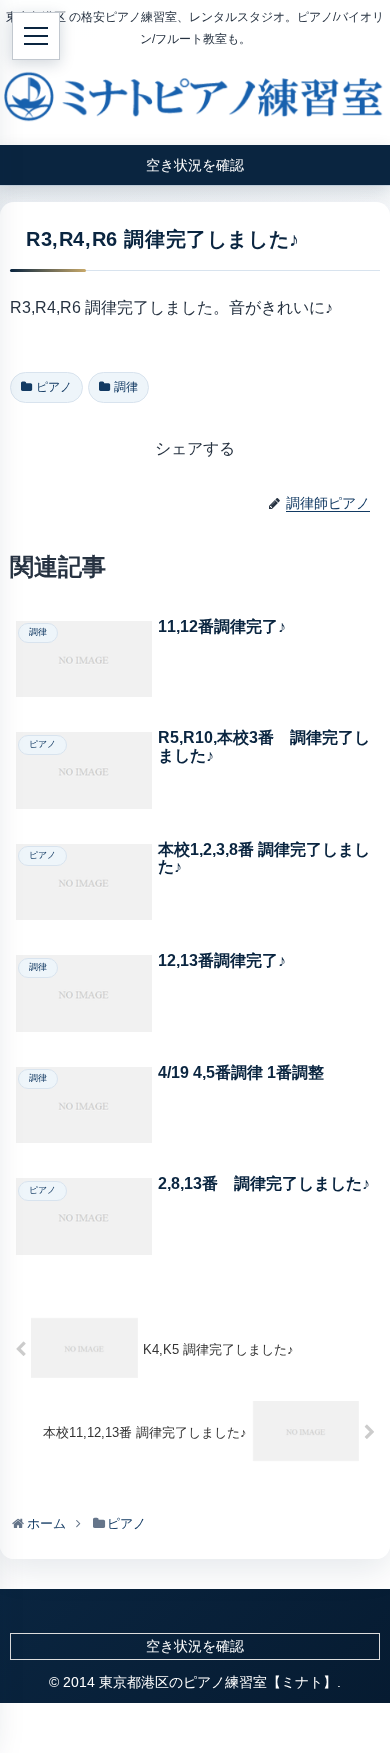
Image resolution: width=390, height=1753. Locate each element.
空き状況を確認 (195, 1646)
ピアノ (54, 387)
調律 (126, 387)
